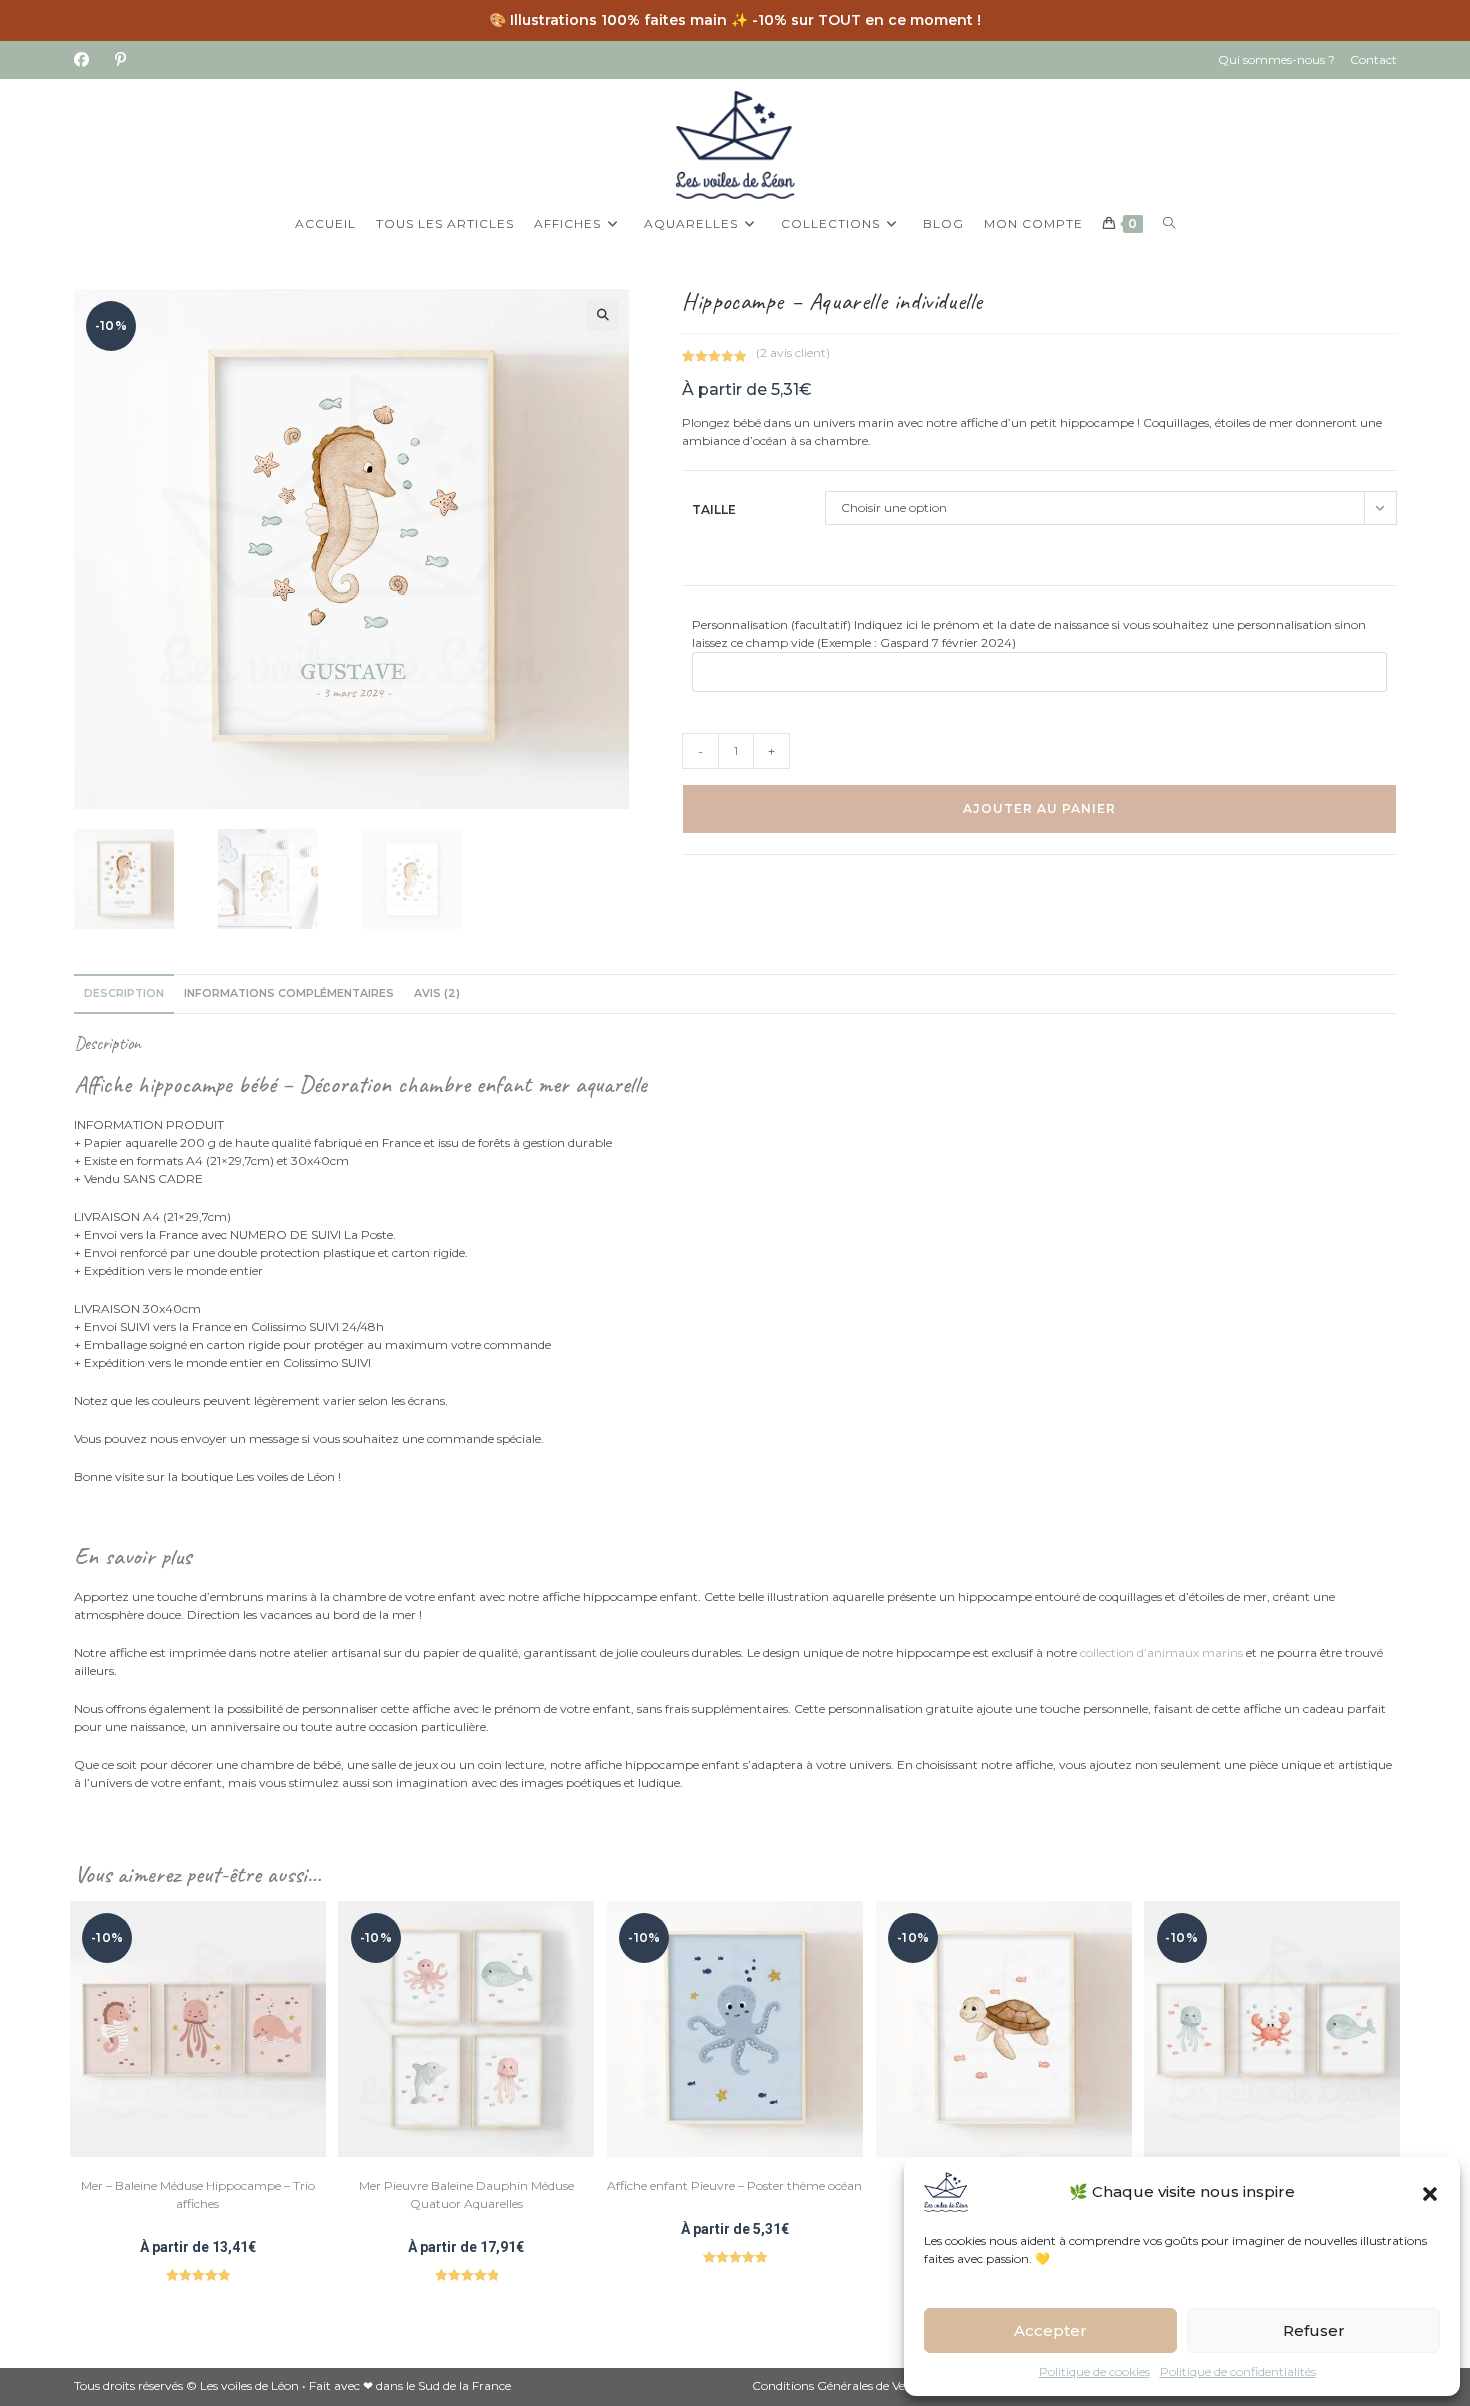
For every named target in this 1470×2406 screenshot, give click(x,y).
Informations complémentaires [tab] (289, 993)
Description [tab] (124, 993)
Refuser (1314, 2330)
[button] (1430, 2192)
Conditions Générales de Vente (838, 2385)
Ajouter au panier (1039, 808)
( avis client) (793, 352)
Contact (1373, 59)
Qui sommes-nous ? (1276, 59)
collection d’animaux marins (1161, 1652)
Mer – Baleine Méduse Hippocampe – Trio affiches (198, 2194)
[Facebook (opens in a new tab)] (88, 60)
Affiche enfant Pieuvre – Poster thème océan (734, 2185)
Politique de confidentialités (1238, 2371)
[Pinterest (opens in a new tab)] (120, 60)
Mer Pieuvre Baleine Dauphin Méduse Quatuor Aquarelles (466, 2194)
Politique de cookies (1094, 2371)
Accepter (1050, 2330)
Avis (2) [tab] (437, 993)
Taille (714, 509)
